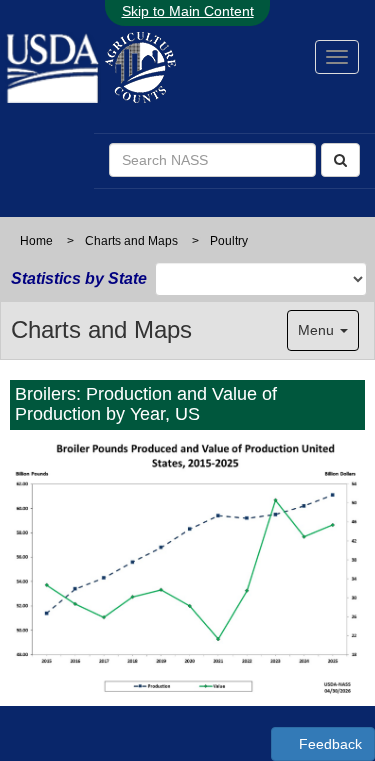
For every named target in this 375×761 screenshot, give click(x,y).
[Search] (340, 160)
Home (36, 241)
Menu (318, 330)
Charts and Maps (131, 241)
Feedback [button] (328, 744)
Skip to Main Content (188, 11)
